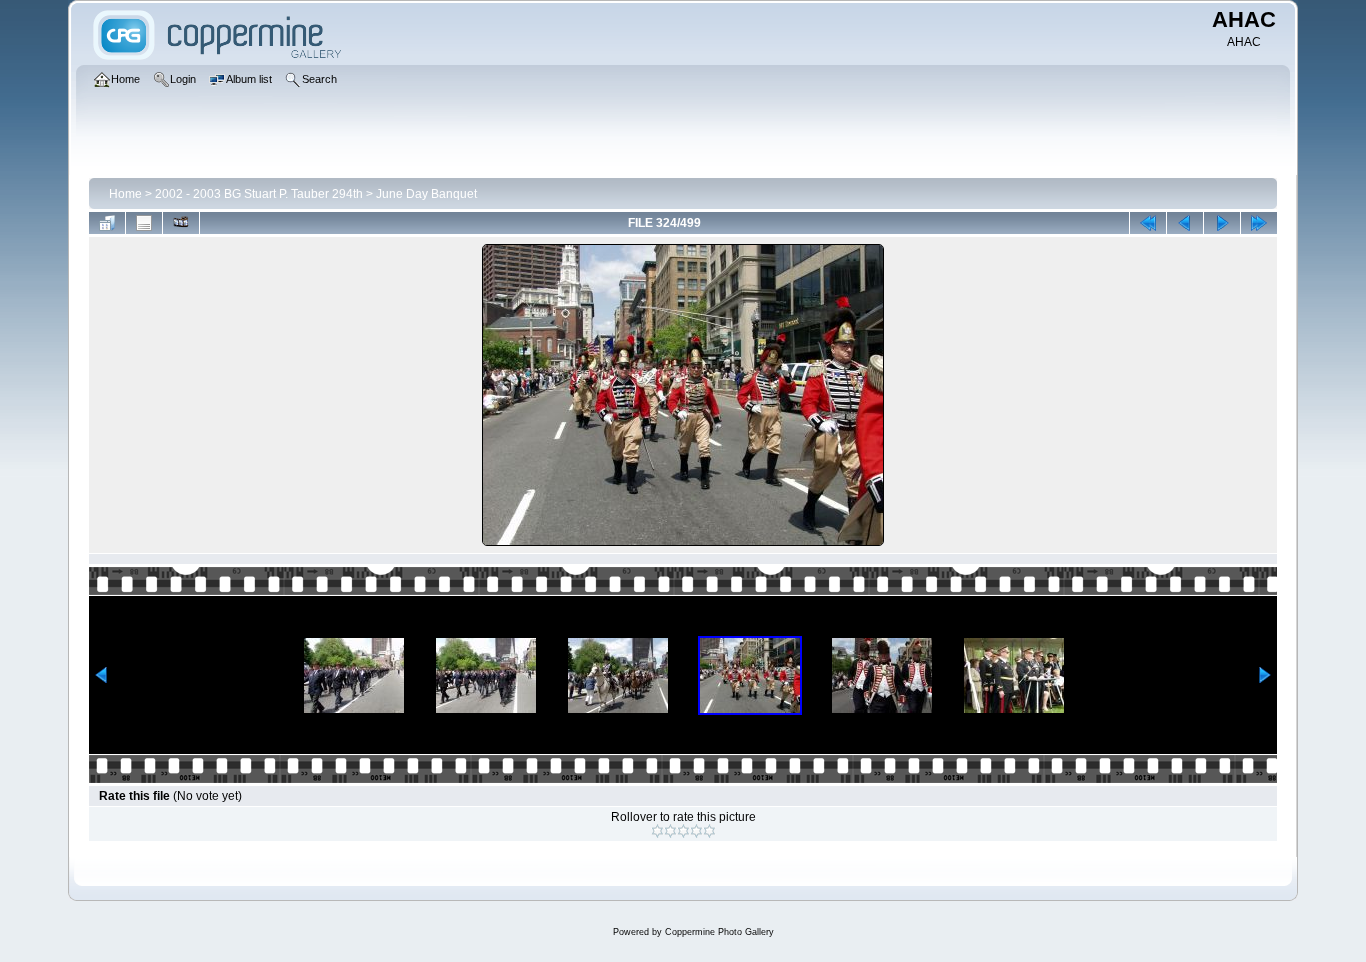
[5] (709, 831)
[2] (670, 831)
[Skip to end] (1259, 223)
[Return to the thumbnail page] (107, 223)
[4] (696, 831)
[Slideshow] (181, 223)
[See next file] (1222, 223)
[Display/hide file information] (144, 223)
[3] (683, 831)
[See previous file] (1185, 223)
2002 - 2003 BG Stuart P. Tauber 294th (259, 194)
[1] (657, 831)
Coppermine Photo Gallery (719, 932)
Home (125, 194)
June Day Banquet (426, 194)
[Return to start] (1148, 223)
